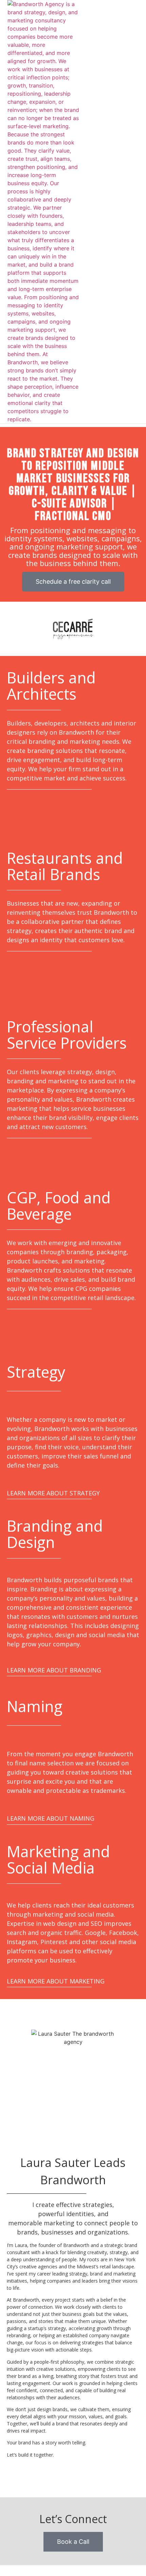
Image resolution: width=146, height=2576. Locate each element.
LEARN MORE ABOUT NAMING (51, 1818)
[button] (121, 212)
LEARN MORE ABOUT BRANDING (54, 1670)
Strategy (36, 1372)
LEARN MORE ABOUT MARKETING (56, 1981)
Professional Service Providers (67, 1035)
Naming (35, 1706)
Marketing (43, 1851)
